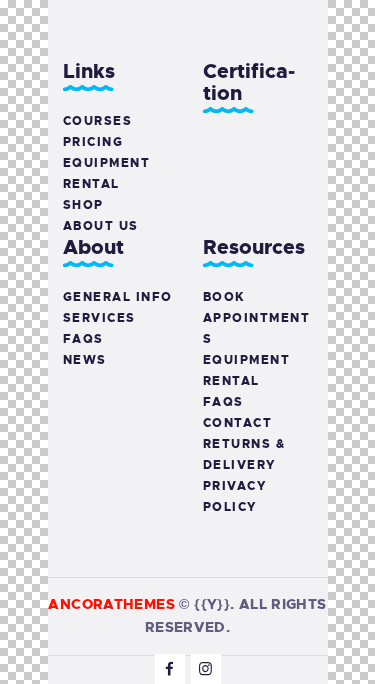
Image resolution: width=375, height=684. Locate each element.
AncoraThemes (111, 604)
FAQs (83, 339)
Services (99, 318)
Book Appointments (257, 318)
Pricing (93, 142)
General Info (118, 297)
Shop (83, 205)
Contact (238, 423)
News (85, 360)
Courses (98, 121)
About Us (101, 226)
